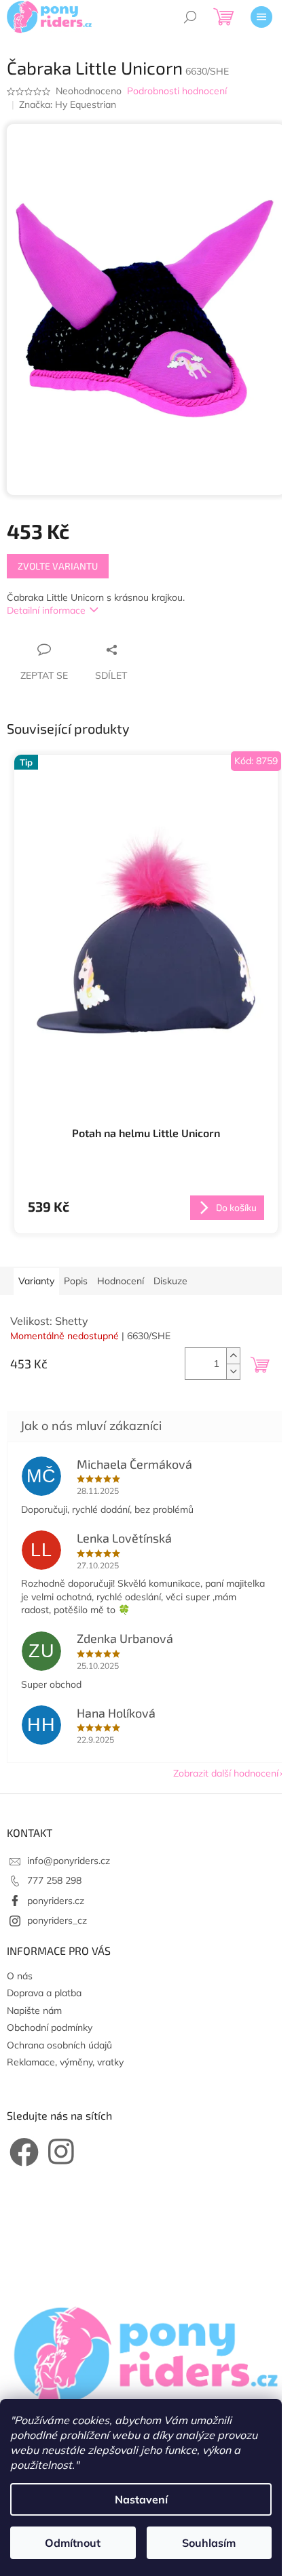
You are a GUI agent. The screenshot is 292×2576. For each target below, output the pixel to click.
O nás (20, 1976)
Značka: (68, 104)
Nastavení (141, 2499)
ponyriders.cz (56, 1901)
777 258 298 (54, 1880)
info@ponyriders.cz (69, 1861)
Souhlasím (209, 2543)
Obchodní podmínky (50, 2027)
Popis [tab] (76, 1281)
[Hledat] (190, 17)
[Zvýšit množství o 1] (233, 1356)
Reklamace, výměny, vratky (65, 2062)
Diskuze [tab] (170, 1281)
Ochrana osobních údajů (59, 2045)
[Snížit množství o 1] (233, 1371)
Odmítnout (73, 2543)
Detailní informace (46, 610)
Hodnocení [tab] (121, 1281)
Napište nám (34, 2010)
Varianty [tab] (36, 1281)
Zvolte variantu (58, 566)
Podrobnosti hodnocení (177, 91)
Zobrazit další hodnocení (226, 1773)
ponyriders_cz (57, 1920)
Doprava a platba (44, 1993)
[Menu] (261, 17)
